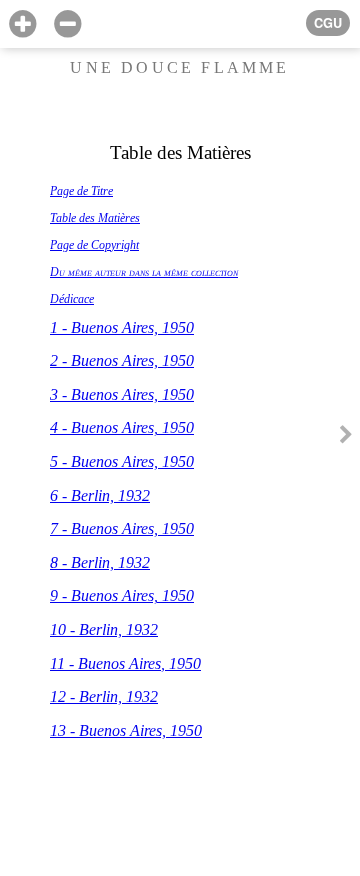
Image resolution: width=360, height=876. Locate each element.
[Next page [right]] (346, 438)
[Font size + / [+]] (22, 24)
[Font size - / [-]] (67, 24)
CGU (328, 23)
